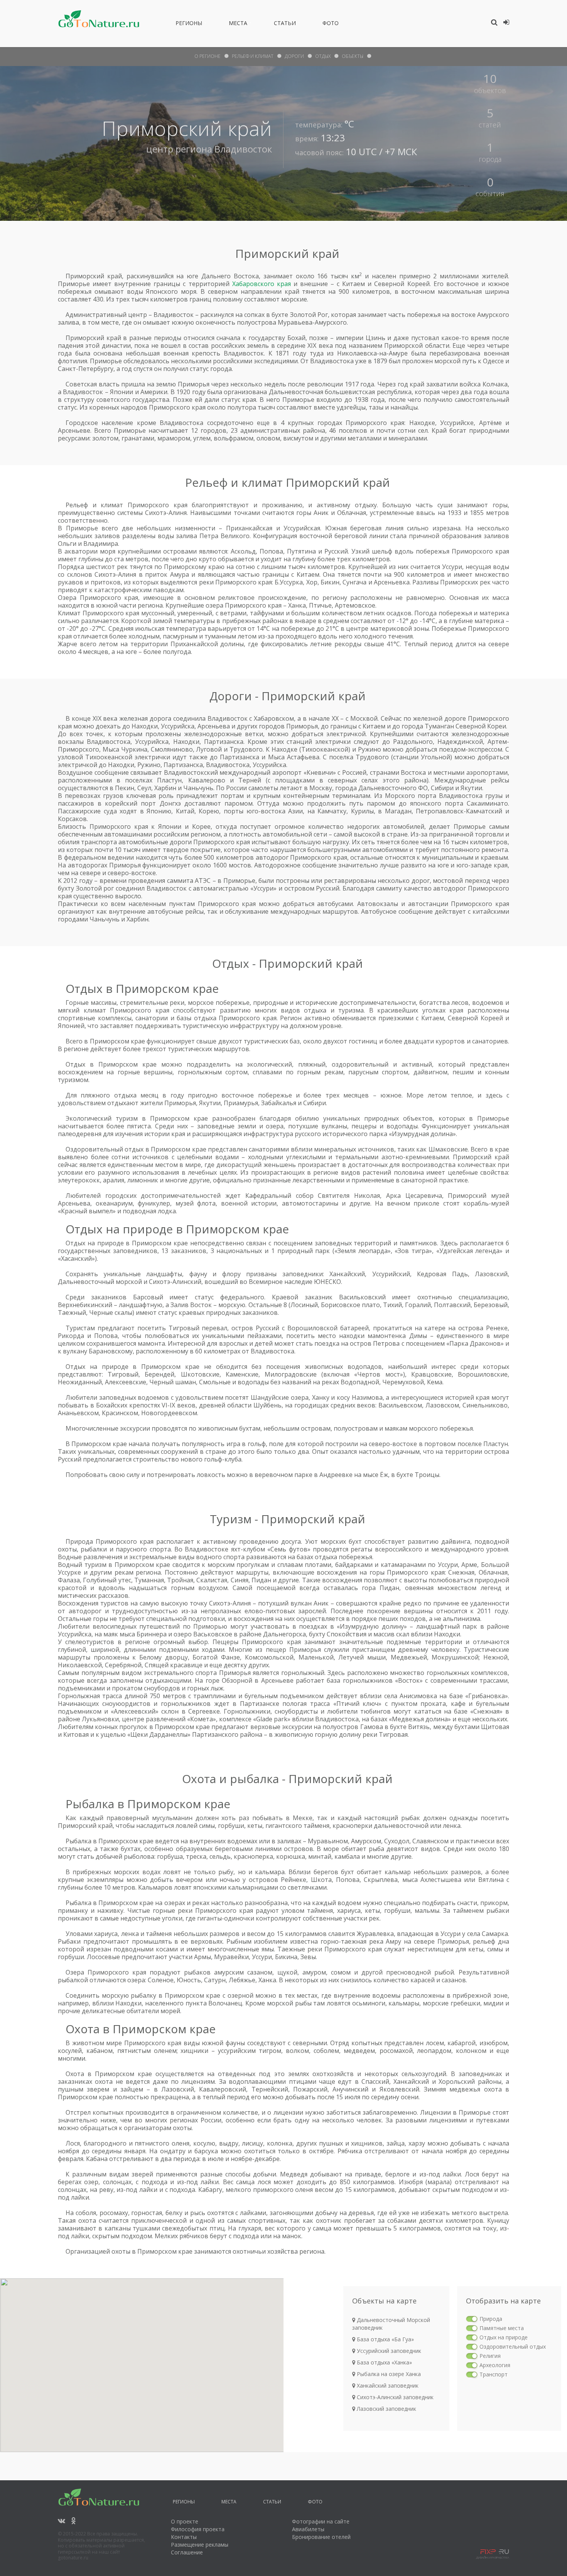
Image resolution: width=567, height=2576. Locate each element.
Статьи (285, 24)
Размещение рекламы (200, 2545)
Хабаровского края (262, 284)
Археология (495, 2365)
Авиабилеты (308, 2529)
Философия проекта (198, 2529)
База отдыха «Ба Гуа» (385, 2339)
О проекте (185, 2521)
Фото (331, 24)
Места (238, 24)
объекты (353, 56)
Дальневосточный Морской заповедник (391, 2324)
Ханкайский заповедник (387, 2385)
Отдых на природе (504, 2337)
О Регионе (208, 56)
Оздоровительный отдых (513, 2347)
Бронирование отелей (321, 2537)
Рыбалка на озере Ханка (388, 2374)
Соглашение (187, 2552)
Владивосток (243, 149)
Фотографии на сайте (321, 2521)
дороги (294, 56)
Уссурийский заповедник (388, 2351)
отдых (323, 56)
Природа (491, 2319)
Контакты (184, 2537)
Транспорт (494, 2374)
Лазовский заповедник (386, 2409)
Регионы (189, 24)
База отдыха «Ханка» (384, 2362)
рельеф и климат (253, 56)
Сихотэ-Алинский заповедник (394, 2397)
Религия (490, 2356)
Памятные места (502, 2328)
